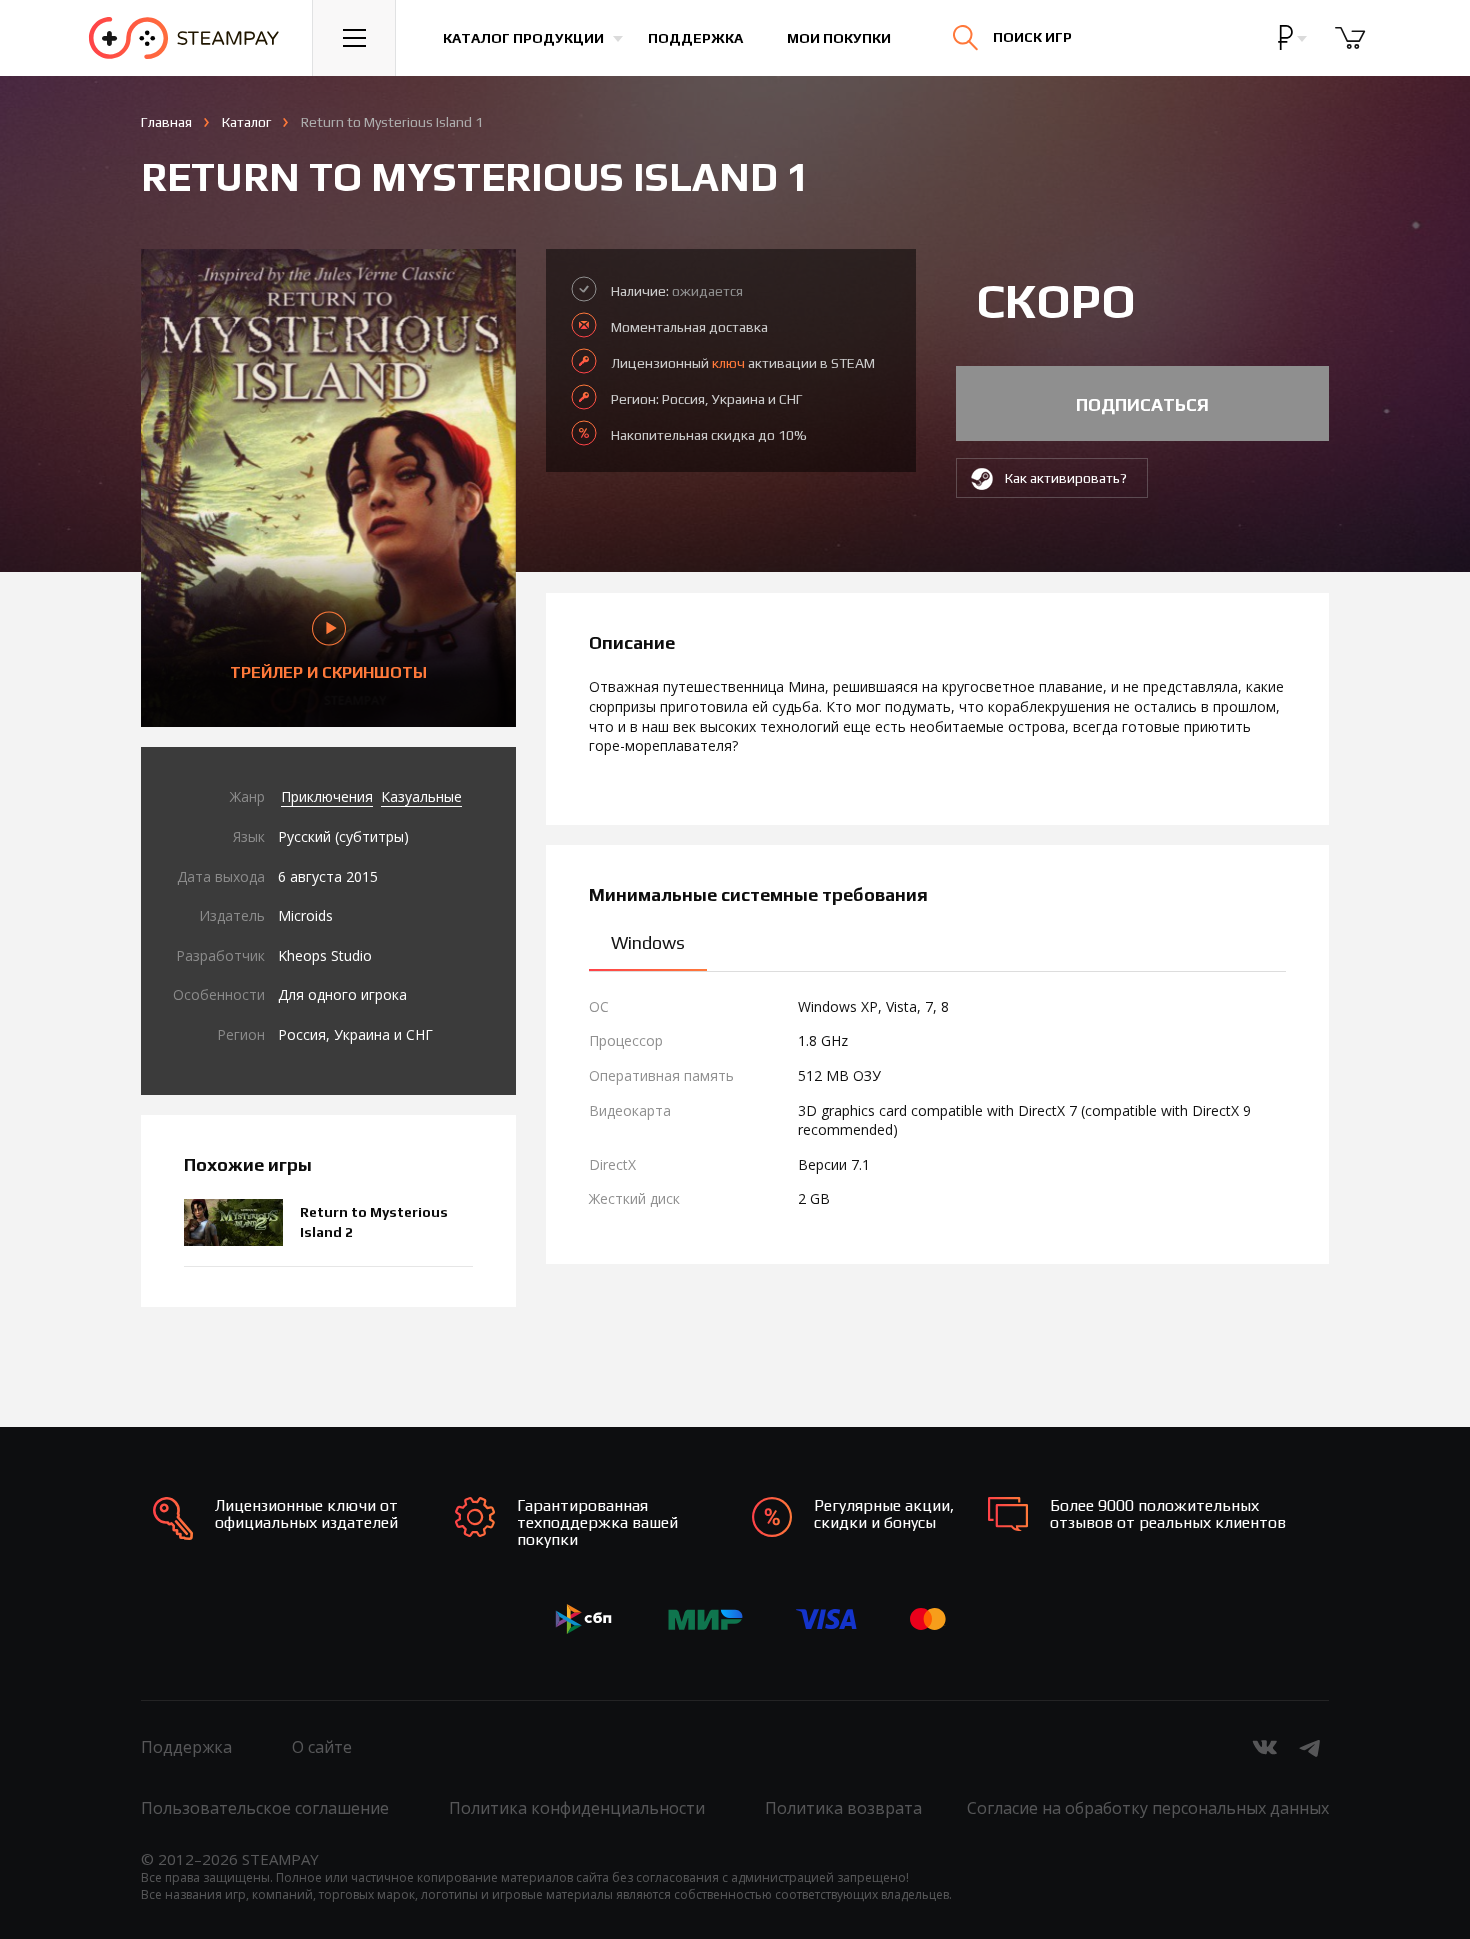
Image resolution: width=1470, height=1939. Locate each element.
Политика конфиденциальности (577, 1808)
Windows (648, 942)
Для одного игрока (342, 994)
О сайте (322, 1747)
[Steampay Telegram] (1311, 1747)
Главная (166, 122)
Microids (305, 915)
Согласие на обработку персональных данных (1148, 1808)
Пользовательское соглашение (265, 1808)
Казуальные (421, 796)
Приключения (327, 796)
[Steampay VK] (1265, 1747)
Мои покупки (839, 38)
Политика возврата (843, 1808)
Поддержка (695, 38)
